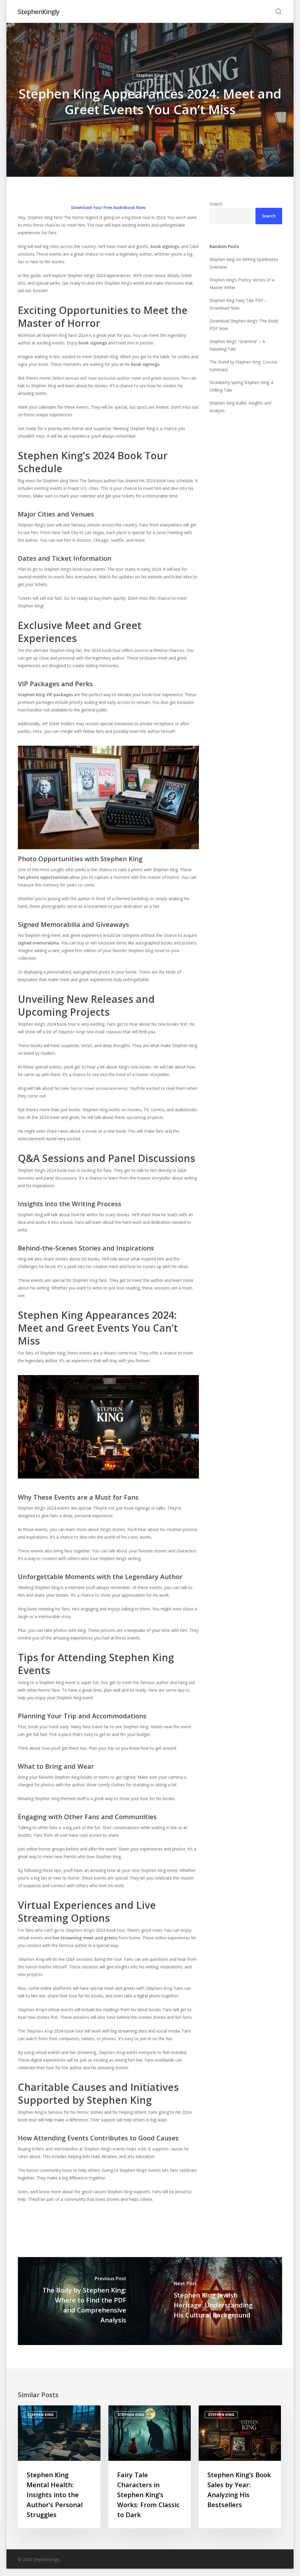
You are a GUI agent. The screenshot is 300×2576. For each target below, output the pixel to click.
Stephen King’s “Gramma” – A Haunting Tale (237, 345)
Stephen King (150, 75)
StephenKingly (39, 11)
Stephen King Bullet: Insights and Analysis (240, 407)
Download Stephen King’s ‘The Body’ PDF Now (244, 325)
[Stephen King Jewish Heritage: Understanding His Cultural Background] (216, 2301)
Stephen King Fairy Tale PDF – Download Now (238, 304)
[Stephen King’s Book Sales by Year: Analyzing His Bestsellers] (240, 2467)
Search (216, 204)
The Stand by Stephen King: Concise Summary (243, 366)
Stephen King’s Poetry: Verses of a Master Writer (242, 284)
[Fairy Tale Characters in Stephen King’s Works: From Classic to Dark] (150, 2467)
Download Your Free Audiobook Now (108, 207)
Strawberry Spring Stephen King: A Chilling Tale (242, 386)
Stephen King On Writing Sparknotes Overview (244, 263)
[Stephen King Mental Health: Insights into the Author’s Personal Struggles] (59, 2467)
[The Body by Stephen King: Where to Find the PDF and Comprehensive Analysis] (84, 2301)
